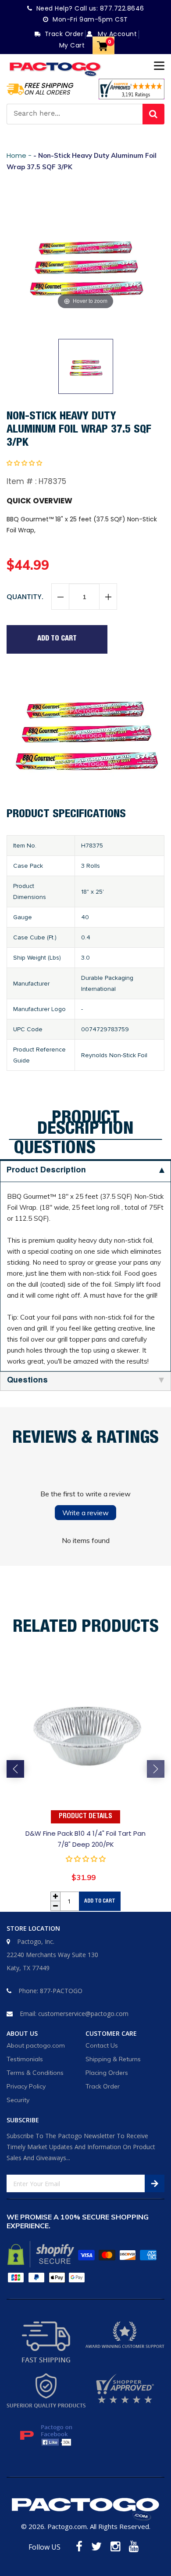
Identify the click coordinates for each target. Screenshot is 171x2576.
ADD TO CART (100, 1901)
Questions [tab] (55, 1149)
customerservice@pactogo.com (83, 2014)
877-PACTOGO (61, 1991)
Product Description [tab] (85, 1124)
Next (156, 1769)
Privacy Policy (26, 2086)
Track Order (103, 2086)
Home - (20, 155)
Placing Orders (107, 2073)
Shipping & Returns (113, 2059)
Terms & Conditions (35, 2073)
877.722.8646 (122, 8)
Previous (15, 1769)
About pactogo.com (36, 2045)
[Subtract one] (61, 597)
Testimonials (25, 2059)
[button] (24, 463)
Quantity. (25, 597)
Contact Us (102, 2045)
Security (18, 2100)
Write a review (85, 1513)
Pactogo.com (67, 2526)
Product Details (85, 1817)
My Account (116, 34)
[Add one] (108, 597)
